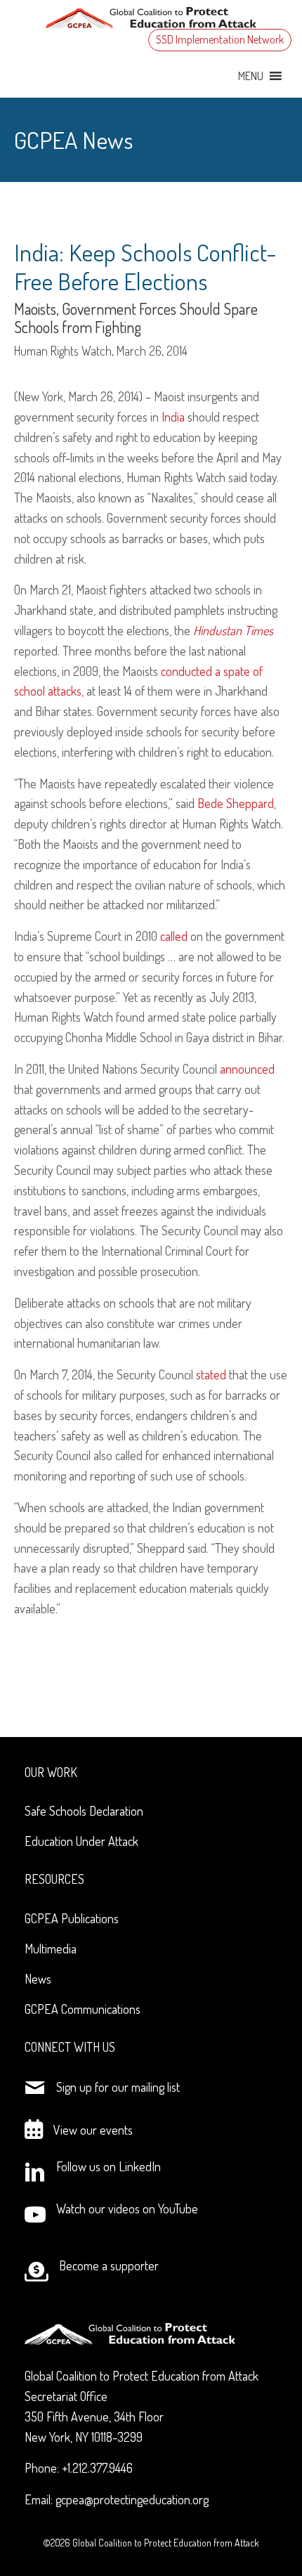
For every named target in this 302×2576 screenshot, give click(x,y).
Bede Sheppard (236, 803)
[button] (251, 76)
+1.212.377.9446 (97, 2468)
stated (211, 1374)
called (174, 936)
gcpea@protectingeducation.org (132, 2499)
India (173, 417)
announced (247, 1069)
